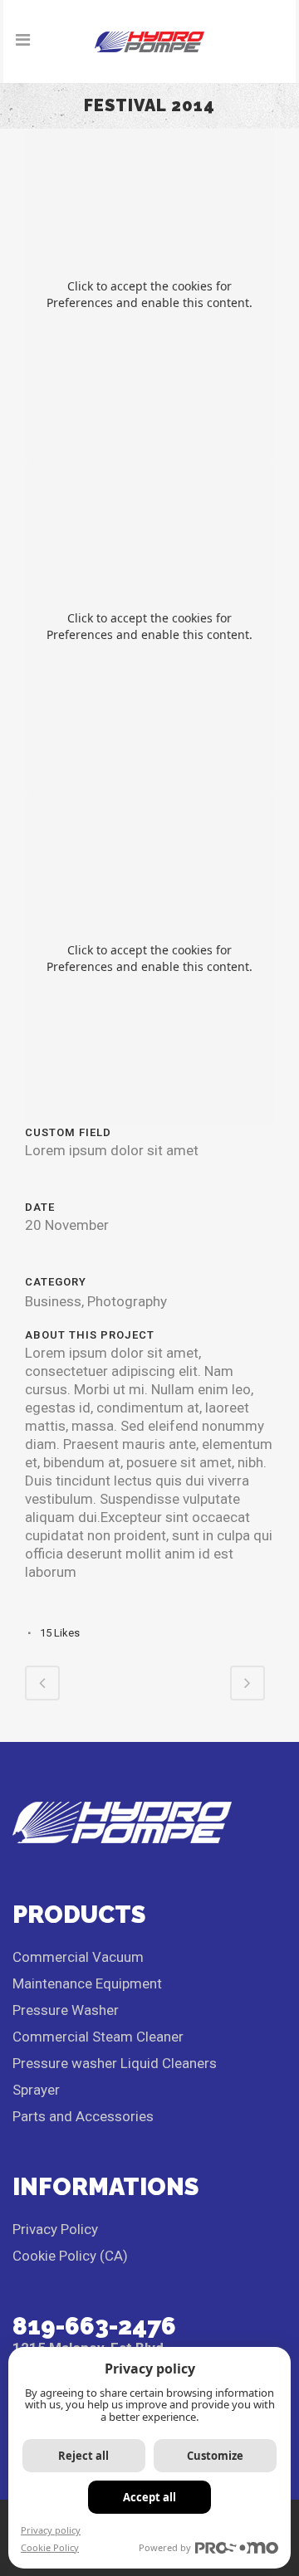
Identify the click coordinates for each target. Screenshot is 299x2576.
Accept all (149, 2497)
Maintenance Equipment (87, 1983)
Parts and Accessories (83, 2116)
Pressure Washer (66, 2010)
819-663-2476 (94, 2326)
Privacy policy (51, 2530)
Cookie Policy (50, 2547)
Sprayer (36, 2090)
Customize (215, 2456)
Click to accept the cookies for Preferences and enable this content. (149, 294)
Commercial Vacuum (78, 1957)
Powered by (165, 2547)
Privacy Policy (55, 2229)
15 (60, 1633)
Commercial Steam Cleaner (98, 2037)
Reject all (83, 2456)
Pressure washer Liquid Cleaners (115, 2063)
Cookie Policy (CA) (70, 2256)
